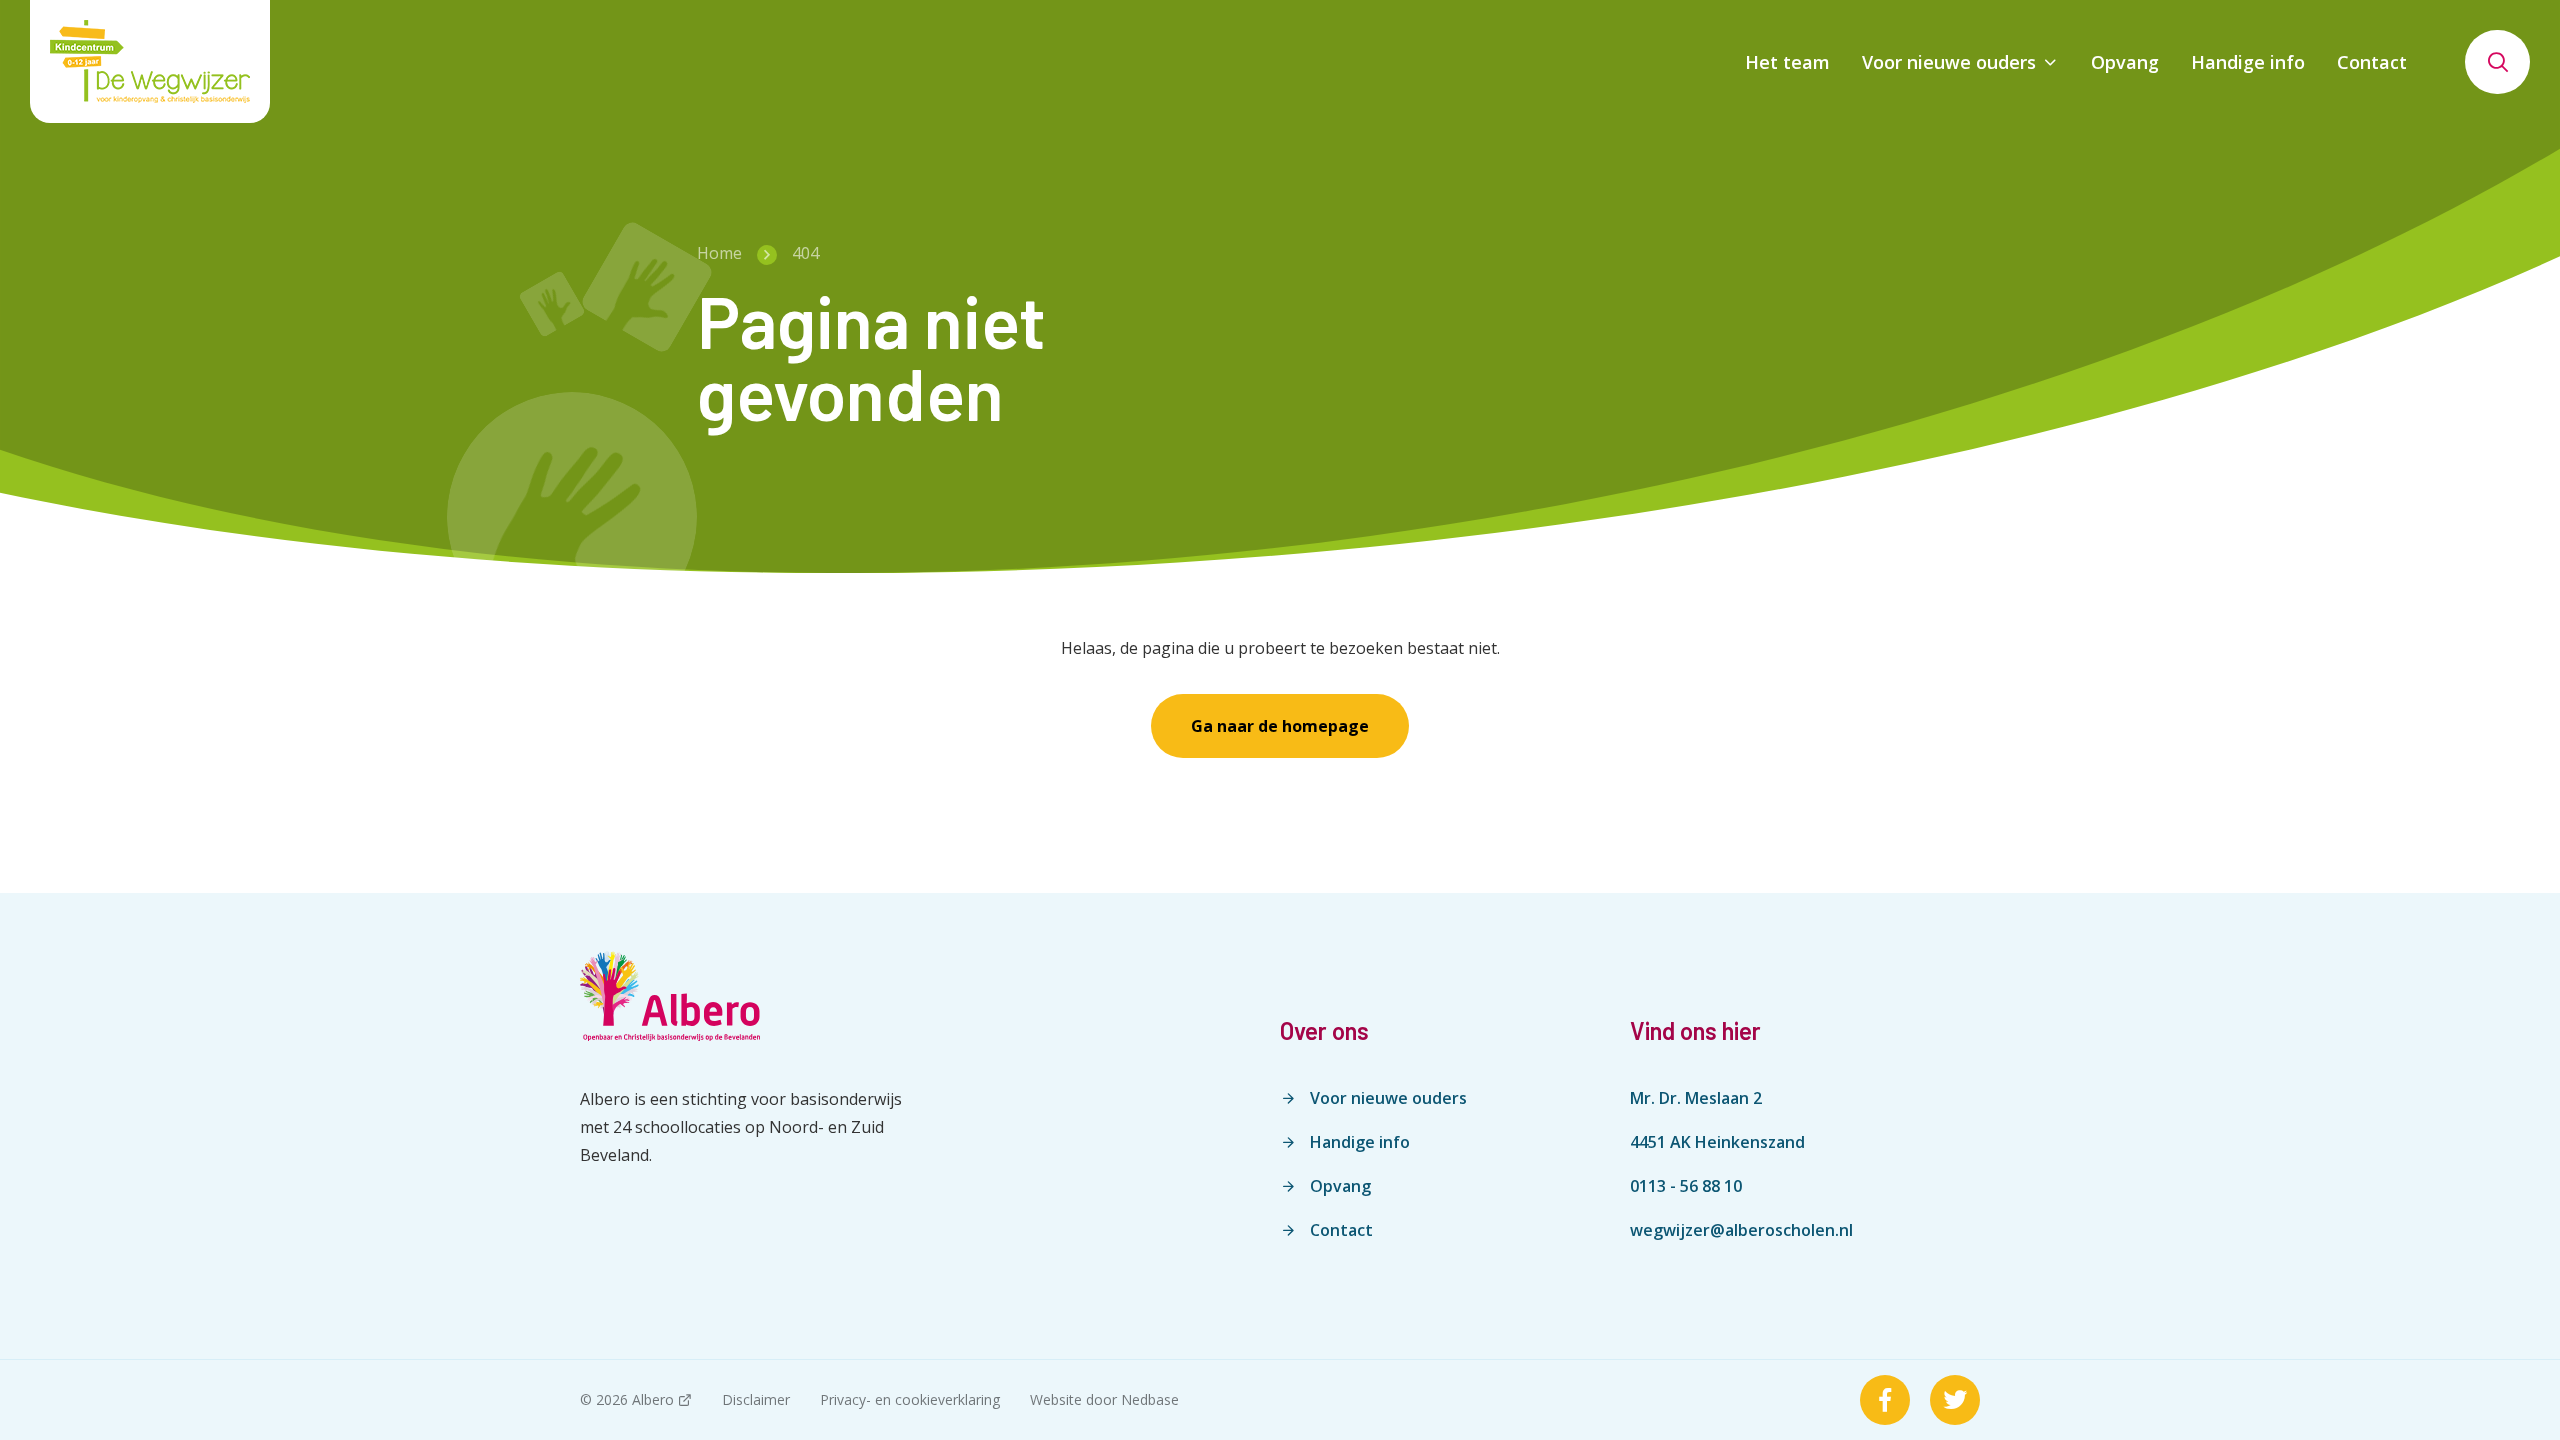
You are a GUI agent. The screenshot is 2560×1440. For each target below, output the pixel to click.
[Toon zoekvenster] (2497, 62)
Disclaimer (756, 1399)
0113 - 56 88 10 (1686, 1186)
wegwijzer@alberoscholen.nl (1741, 1230)
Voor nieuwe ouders (1949, 62)
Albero (653, 1399)
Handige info (2248, 62)
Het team (1787, 62)
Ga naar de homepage (1280, 726)
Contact (2372, 62)
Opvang (2125, 62)
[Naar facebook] (1885, 1400)
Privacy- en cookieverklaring (910, 1399)
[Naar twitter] (1955, 1400)
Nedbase (1150, 1399)
